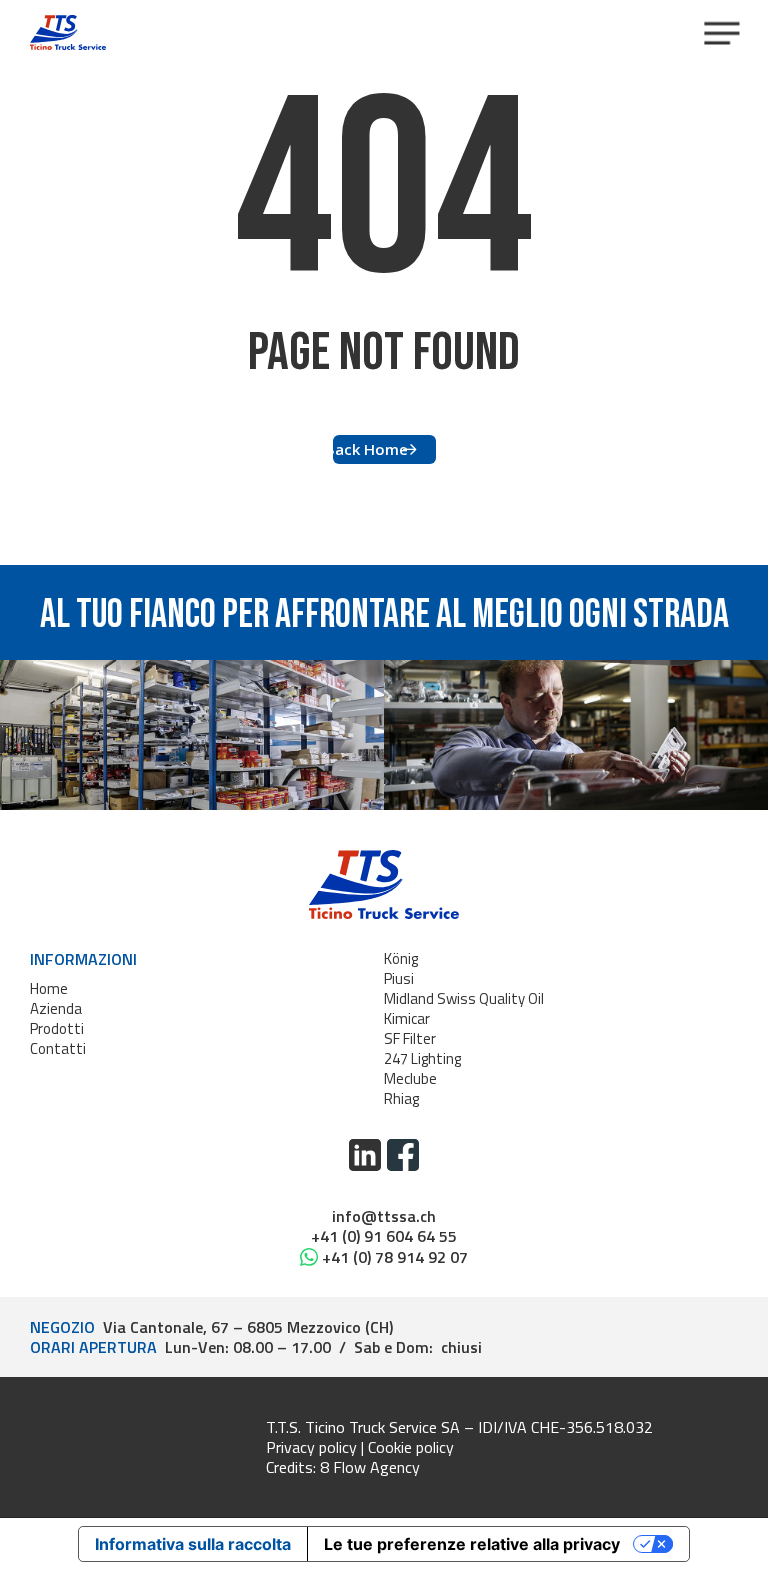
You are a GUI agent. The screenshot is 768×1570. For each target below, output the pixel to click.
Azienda (56, 1008)
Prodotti (57, 1028)
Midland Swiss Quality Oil (464, 998)
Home (49, 988)
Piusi (399, 978)
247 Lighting (422, 1058)
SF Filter (410, 1038)
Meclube (410, 1078)
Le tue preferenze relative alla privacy (472, 1544)
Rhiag (401, 1098)
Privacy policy (311, 1447)
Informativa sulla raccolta (193, 1544)
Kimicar (407, 1018)
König (401, 958)
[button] (721, 33)
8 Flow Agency (370, 1467)
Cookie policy (411, 1447)
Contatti (58, 1048)
